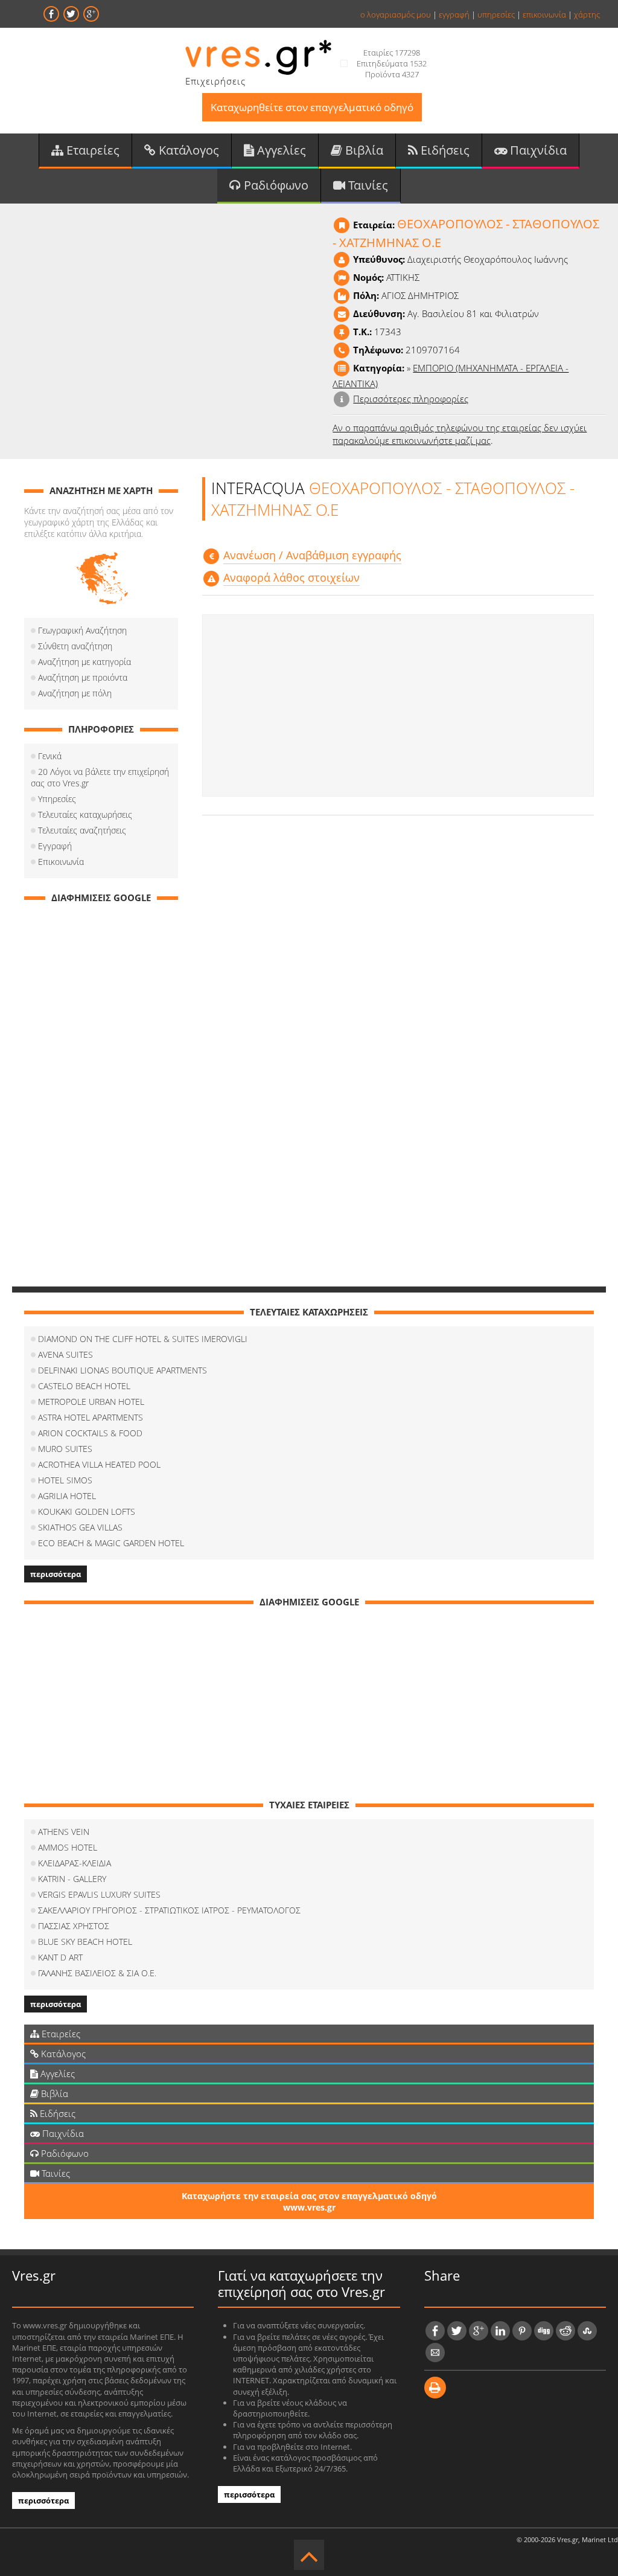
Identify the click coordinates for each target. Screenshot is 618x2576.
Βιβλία (363, 150)
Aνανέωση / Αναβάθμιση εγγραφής (312, 555)
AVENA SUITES (65, 1354)
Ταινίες (367, 185)
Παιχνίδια (537, 150)
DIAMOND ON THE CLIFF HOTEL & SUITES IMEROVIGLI (143, 1339)
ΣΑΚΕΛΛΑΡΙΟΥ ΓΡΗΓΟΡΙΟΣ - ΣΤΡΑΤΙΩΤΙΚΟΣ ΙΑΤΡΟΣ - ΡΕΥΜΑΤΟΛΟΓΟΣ (169, 1910)
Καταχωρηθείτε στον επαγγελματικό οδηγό (312, 107)
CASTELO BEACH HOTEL (84, 1386)
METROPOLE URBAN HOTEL (91, 1402)
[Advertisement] (398, 705)
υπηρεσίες (496, 14)
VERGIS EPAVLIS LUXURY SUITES (99, 1894)
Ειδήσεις (444, 150)
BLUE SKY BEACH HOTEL (85, 1942)
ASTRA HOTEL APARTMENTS (91, 1417)
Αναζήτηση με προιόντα (83, 677)
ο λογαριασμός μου (396, 14)
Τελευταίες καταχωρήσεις (85, 814)
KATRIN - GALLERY (72, 1879)
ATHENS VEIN (64, 1832)
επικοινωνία (544, 14)
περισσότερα (56, 1574)
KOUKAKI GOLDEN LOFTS (87, 1511)
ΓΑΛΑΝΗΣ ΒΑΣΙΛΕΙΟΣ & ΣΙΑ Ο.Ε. (97, 1973)
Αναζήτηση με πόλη (75, 693)
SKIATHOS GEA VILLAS (80, 1527)
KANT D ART (60, 1957)
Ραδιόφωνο (275, 185)
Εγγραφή (55, 846)
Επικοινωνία (61, 862)
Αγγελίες (280, 150)
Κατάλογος (187, 150)
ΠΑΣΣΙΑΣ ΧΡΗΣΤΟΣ (74, 1926)
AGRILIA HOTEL (67, 1496)
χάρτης (587, 14)
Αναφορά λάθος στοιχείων (291, 577)
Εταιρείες (91, 150)
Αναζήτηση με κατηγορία (84, 662)
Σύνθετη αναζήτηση (75, 646)
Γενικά (50, 756)
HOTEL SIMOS (65, 1480)
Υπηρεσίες (57, 799)
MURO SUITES (65, 1449)
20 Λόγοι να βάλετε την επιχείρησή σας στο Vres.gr (100, 777)
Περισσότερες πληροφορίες (411, 399)
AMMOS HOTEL (68, 1847)
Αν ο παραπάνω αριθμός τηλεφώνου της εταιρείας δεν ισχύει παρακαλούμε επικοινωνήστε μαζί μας (460, 434)
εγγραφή (454, 14)
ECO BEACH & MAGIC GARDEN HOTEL (111, 1543)
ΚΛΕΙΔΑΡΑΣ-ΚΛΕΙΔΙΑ (75, 1863)
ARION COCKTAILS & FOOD (90, 1433)
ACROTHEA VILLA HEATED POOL (99, 1464)
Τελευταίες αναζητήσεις (82, 830)
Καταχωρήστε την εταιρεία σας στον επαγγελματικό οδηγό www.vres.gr (309, 2202)
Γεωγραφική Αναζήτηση (82, 630)
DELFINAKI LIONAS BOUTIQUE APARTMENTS (123, 1370)
